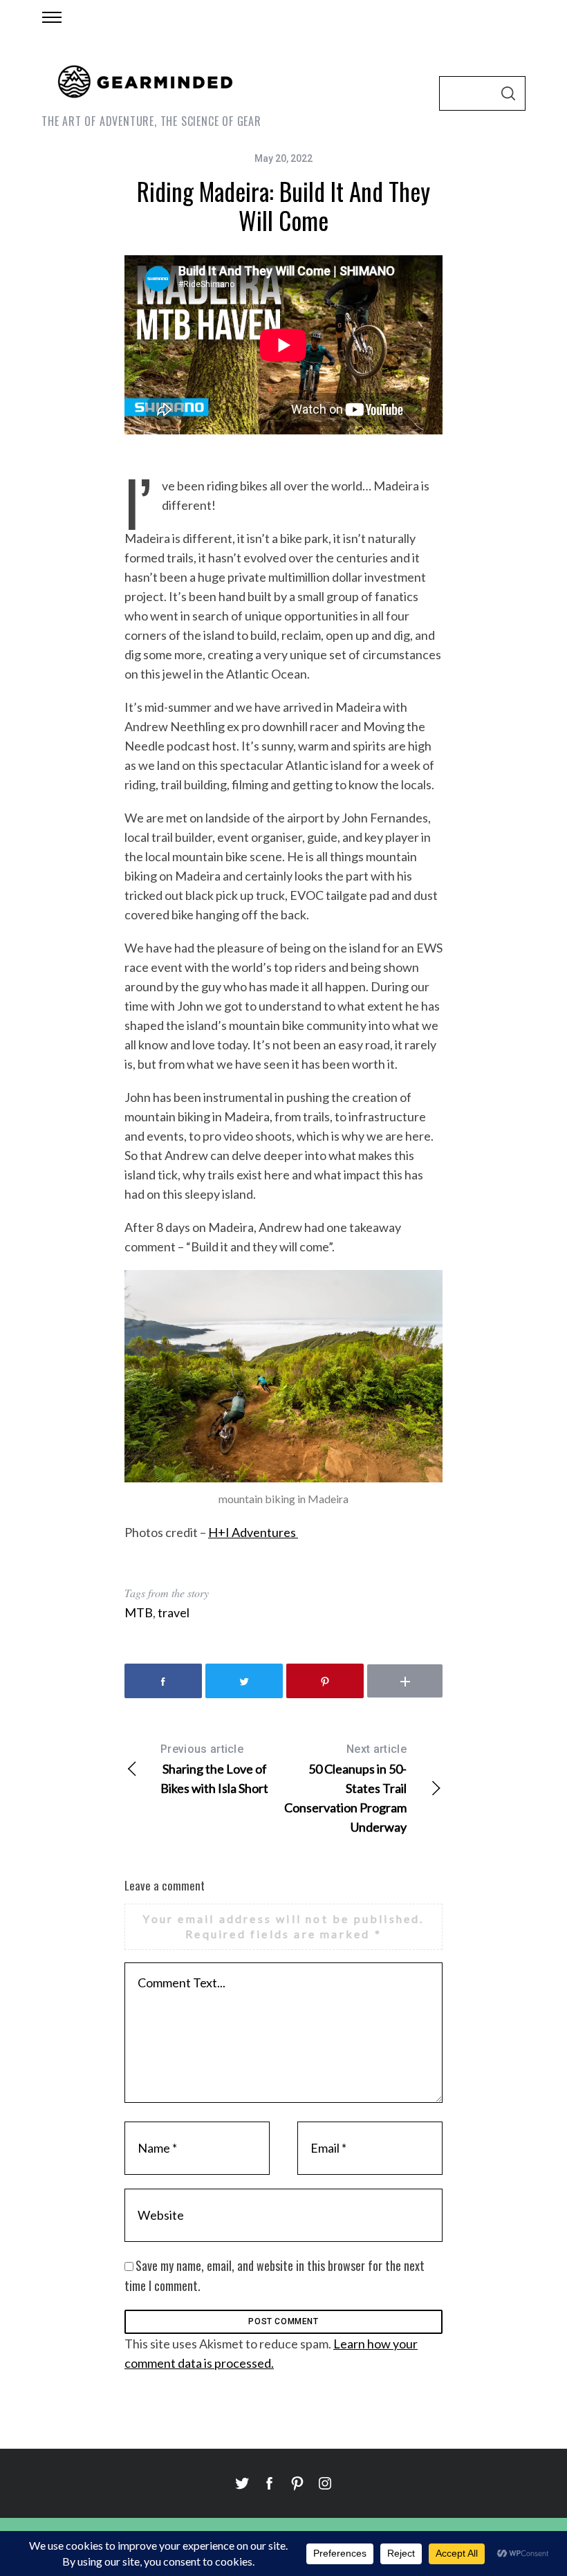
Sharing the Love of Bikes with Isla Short (214, 1769)
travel (174, 1612)
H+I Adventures (253, 1532)
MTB (139, 1612)
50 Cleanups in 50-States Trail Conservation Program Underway (345, 1788)
